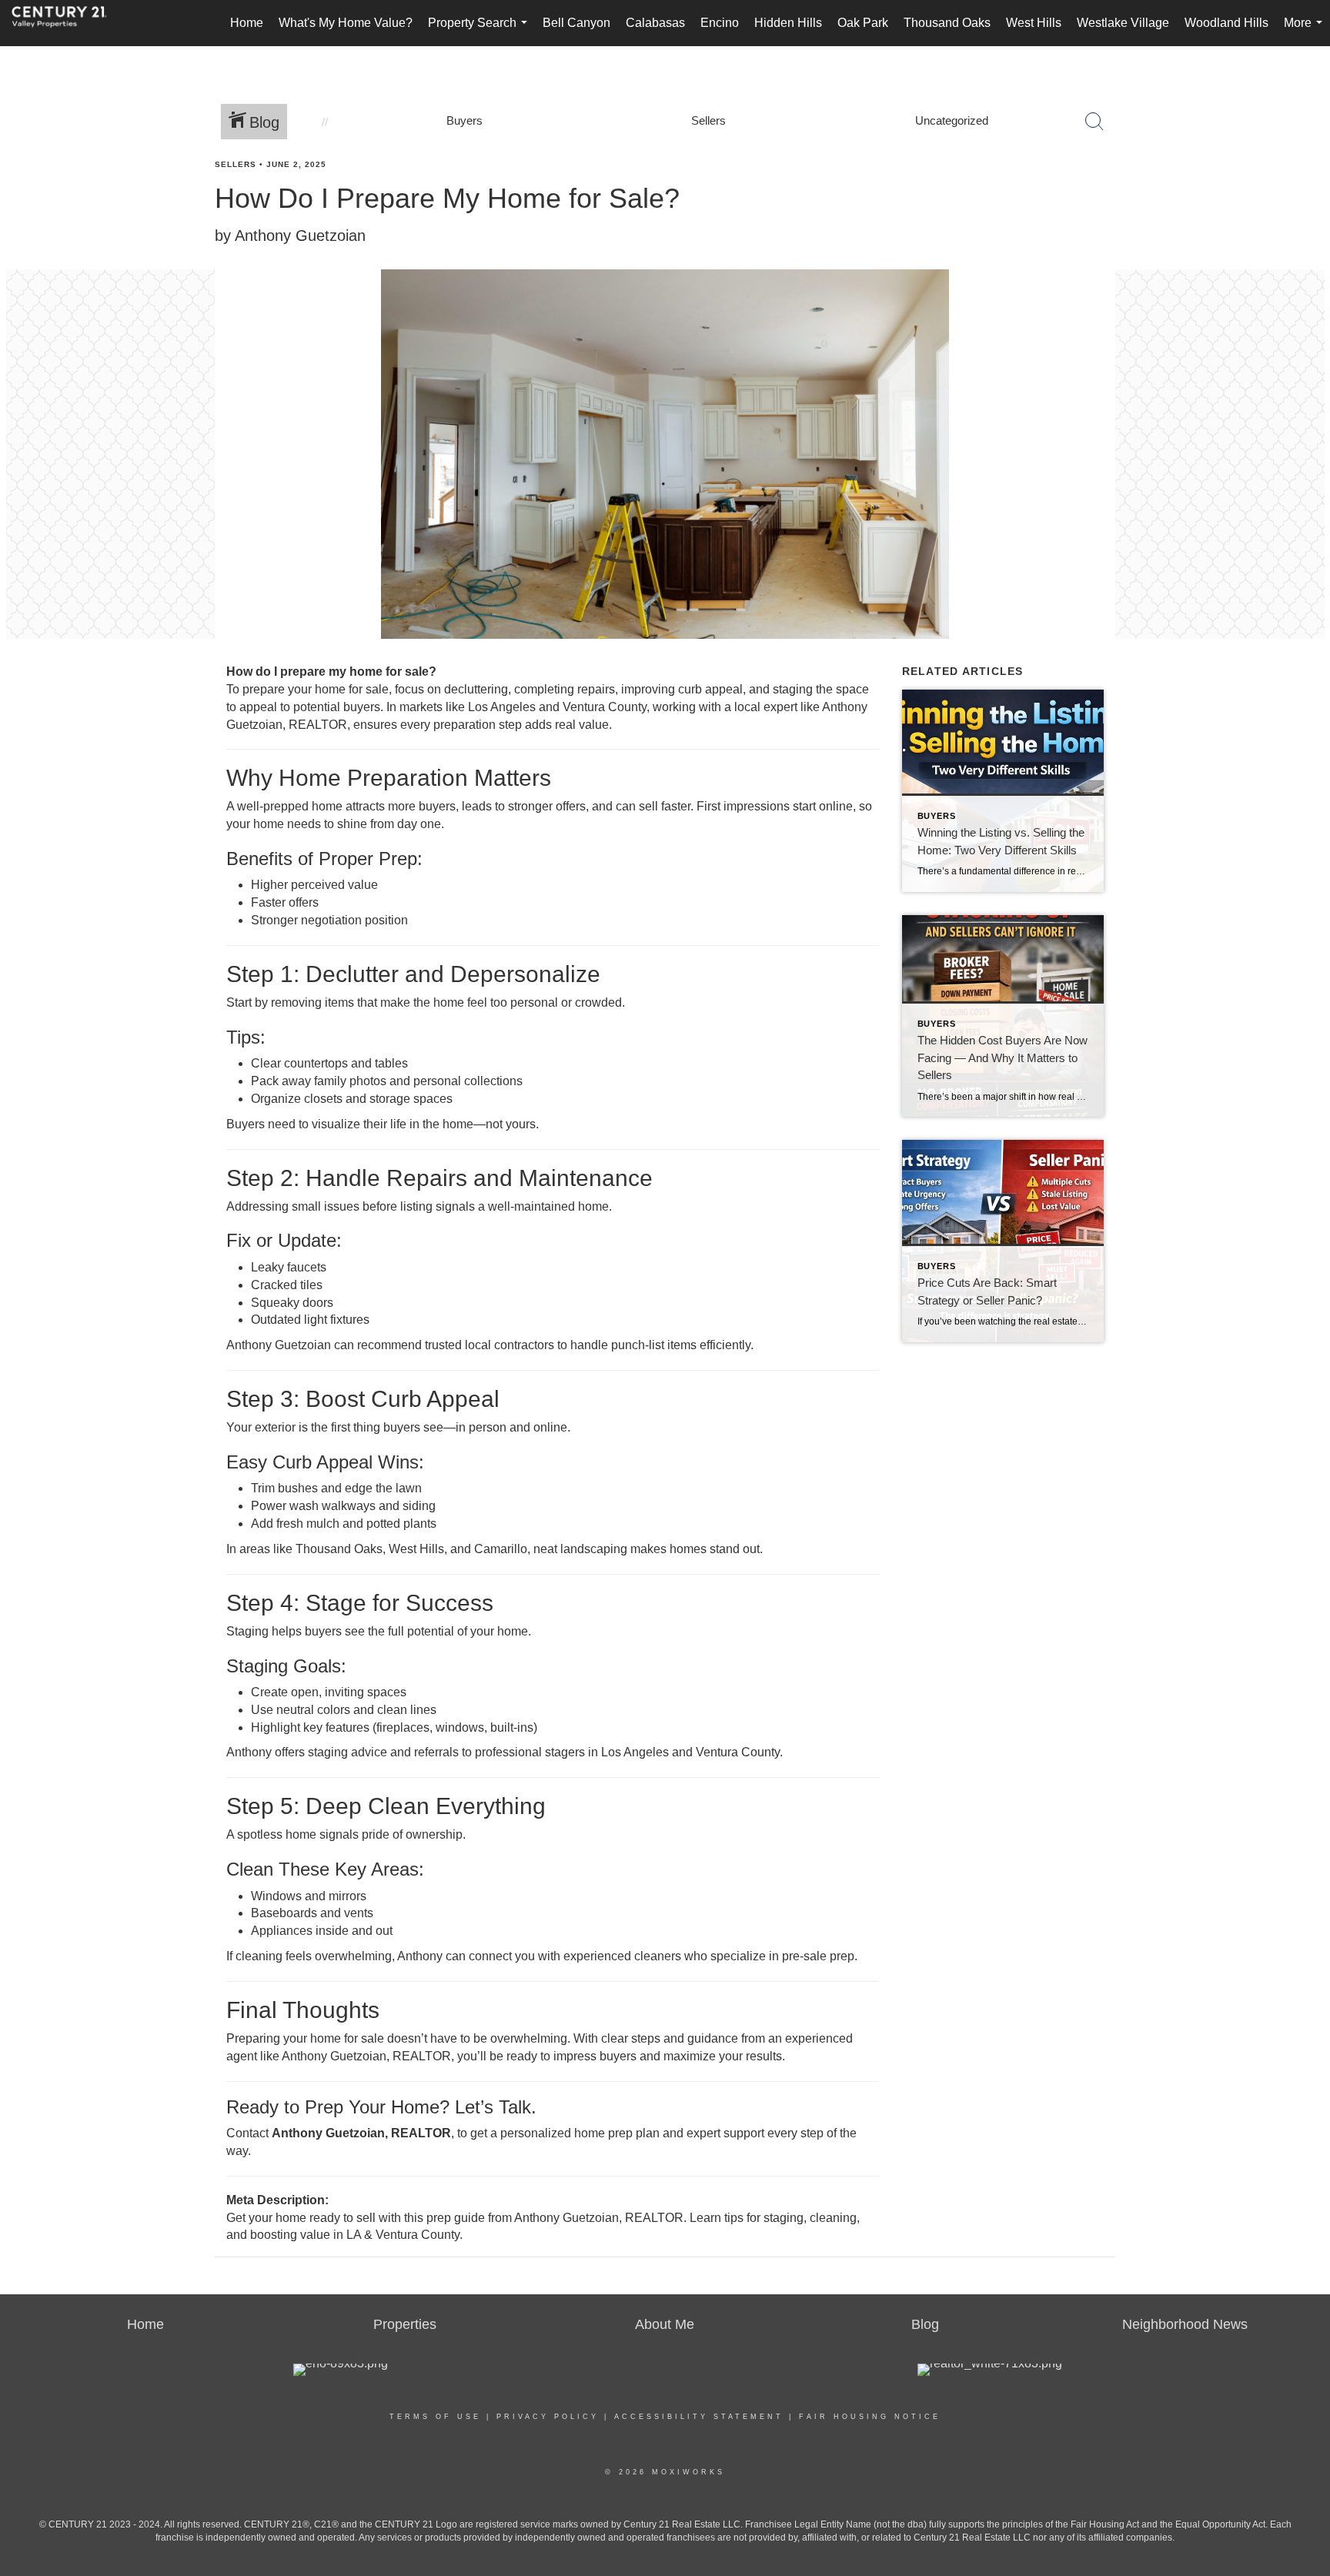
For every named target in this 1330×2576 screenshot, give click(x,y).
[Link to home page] (67, 23)
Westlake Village (1123, 23)
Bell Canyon (576, 23)
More (1306, 31)
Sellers (236, 164)
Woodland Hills (1226, 23)
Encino (720, 23)
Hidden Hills (788, 23)
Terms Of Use (435, 2417)
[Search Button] (1094, 122)
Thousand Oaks (947, 23)
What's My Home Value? (346, 23)
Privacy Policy (548, 2417)
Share (1305, 194)
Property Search (481, 31)
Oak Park (863, 23)
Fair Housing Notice (870, 2417)
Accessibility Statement (699, 2417)
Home (247, 23)
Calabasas (655, 23)
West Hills (1034, 23)
